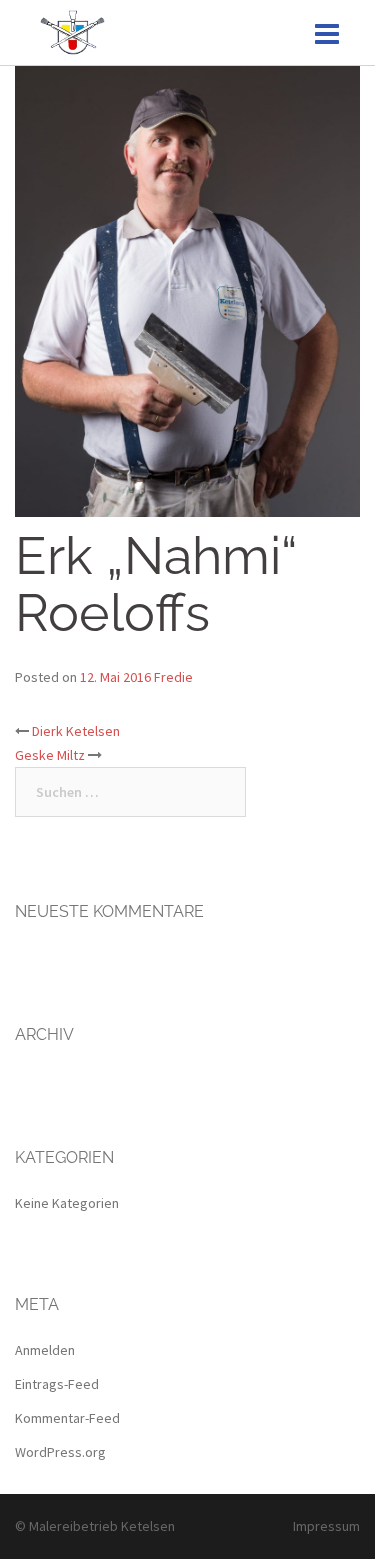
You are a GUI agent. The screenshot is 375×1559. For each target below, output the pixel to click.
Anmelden (45, 1350)
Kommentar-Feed (67, 1418)
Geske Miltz (50, 755)
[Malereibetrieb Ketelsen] (72, 31)
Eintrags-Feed (57, 1384)
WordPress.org (60, 1452)
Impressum (326, 1526)
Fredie (173, 677)
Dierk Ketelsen (76, 731)
